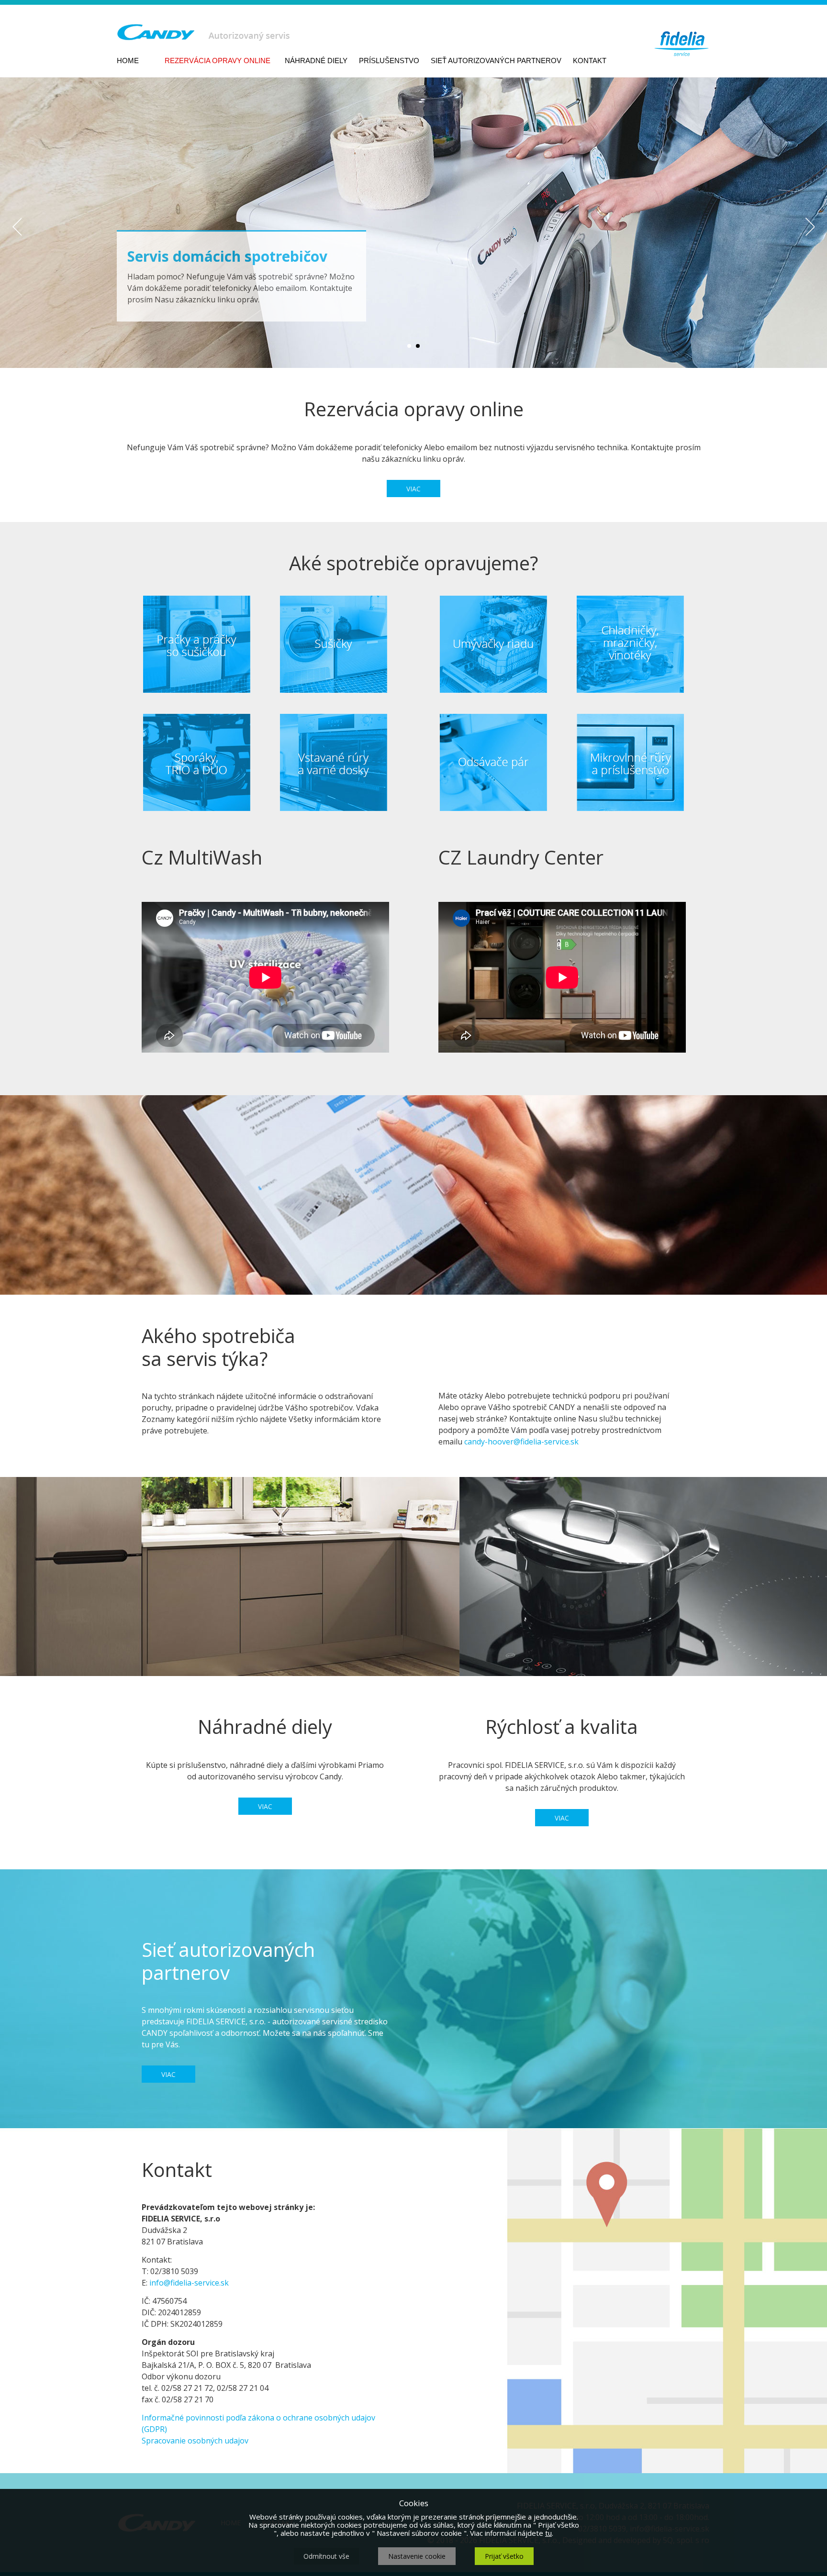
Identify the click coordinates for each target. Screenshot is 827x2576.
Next (810, 228)
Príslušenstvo (389, 61)
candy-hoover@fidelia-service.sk (521, 1442)
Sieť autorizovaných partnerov (496, 61)
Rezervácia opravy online (218, 61)
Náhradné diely (316, 61)
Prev (17, 228)
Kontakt (590, 61)
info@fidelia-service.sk (189, 2283)
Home (128, 61)
